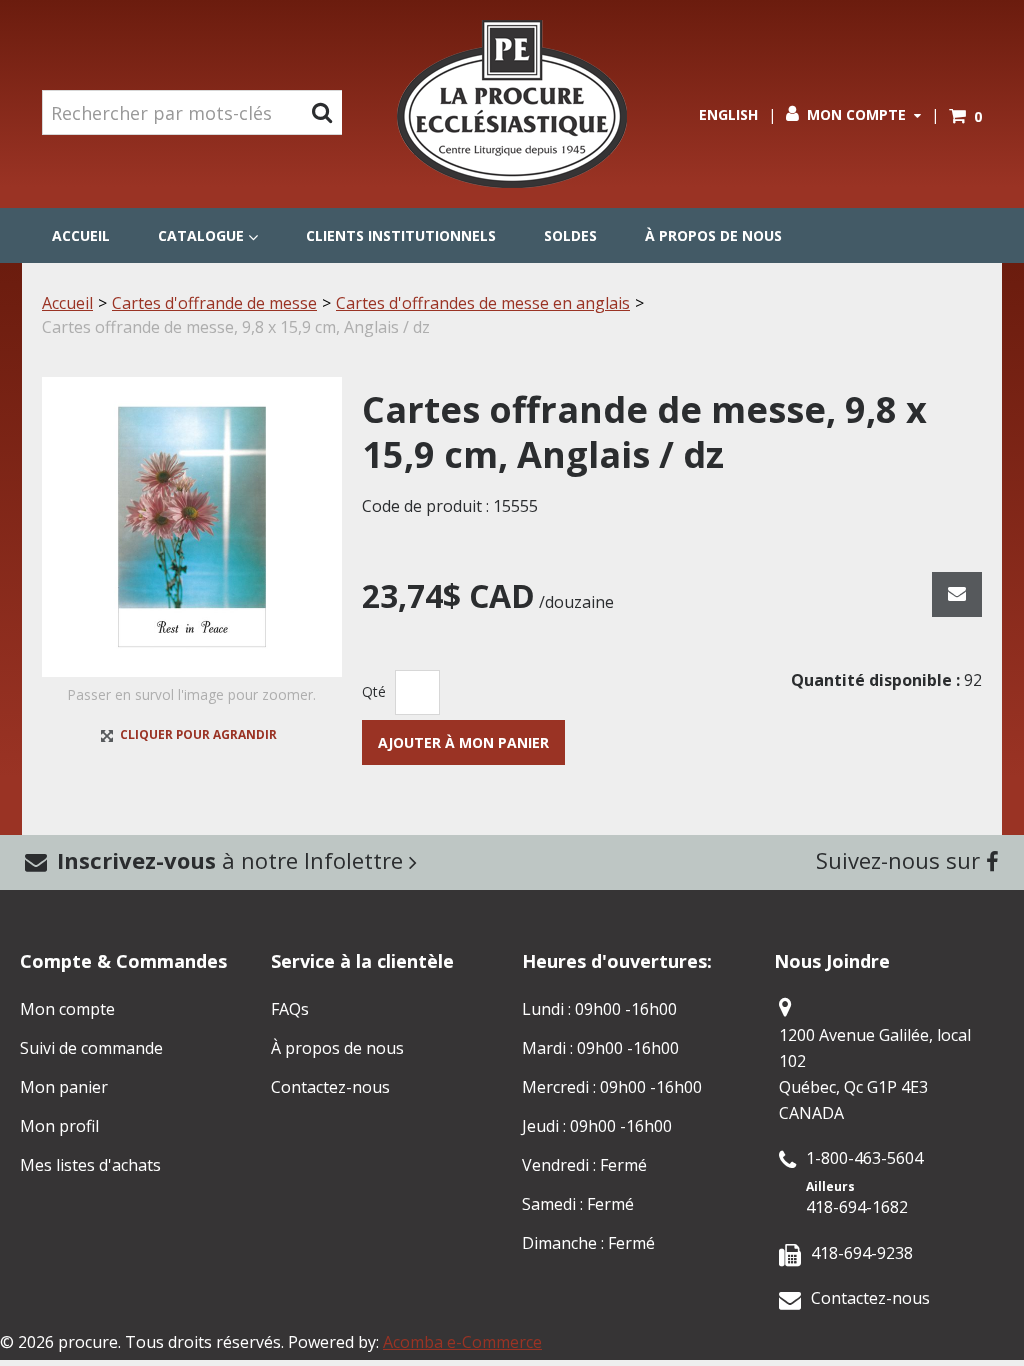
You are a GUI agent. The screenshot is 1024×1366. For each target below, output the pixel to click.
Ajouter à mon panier (463, 742)
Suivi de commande (91, 1048)
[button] (965, 116)
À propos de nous (713, 235)
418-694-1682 (857, 1207)
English (728, 114)
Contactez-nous (330, 1087)
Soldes (570, 235)
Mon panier (64, 1087)
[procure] (512, 104)
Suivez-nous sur (901, 860)
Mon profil (59, 1126)
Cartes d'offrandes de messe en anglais (483, 303)
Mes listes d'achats (90, 1165)
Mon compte (856, 114)
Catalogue (201, 235)
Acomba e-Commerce (462, 1342)
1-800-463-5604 (864, 1158)
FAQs (290, 1009)
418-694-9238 (862, 1253)
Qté (374, 691)
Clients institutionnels (401, 235)
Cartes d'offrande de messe (214, 303)
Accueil (81, 235)
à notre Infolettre (233, 860)
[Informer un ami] (957, 594)
